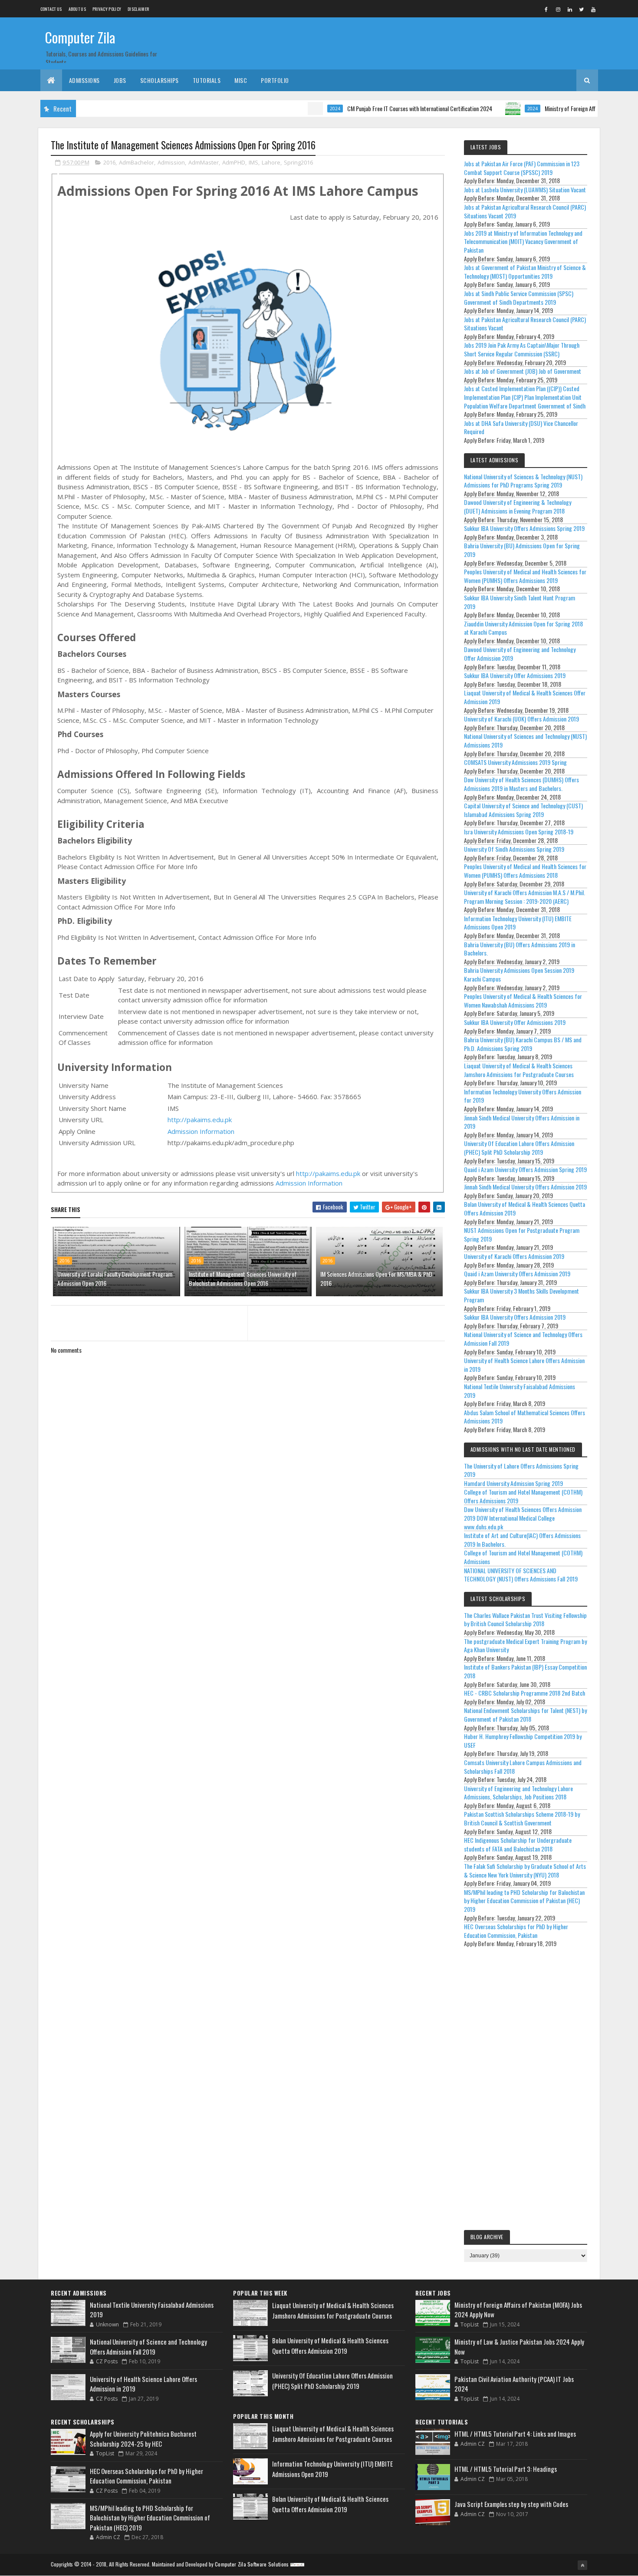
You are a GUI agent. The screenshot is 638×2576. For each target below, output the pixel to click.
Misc (241, 80)
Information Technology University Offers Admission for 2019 (523, 1096)
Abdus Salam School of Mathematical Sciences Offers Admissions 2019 (525, 1417)
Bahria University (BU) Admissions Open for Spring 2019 (522, 550)
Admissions (84, 80)
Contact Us (51, 9)
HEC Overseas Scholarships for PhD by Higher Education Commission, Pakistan (516, 1931)
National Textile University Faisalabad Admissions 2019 (520, 1391)
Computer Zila (80, 37)
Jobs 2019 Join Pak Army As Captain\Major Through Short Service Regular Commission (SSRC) (522, 349)
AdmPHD (234, 162)
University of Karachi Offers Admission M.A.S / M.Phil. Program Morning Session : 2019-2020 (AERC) (525, 897)
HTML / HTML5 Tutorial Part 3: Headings (506, 2469)
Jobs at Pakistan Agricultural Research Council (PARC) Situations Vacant (525, 324)
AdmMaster (204, 162)
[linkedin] (570, 9)
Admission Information (201, 1131)
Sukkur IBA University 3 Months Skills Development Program (521, 1295)
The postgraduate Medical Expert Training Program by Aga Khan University (525, 1645)
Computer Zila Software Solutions (252, 2564)
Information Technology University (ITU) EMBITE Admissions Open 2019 (518, 923)
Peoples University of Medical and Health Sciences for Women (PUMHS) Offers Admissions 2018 (525, 871)
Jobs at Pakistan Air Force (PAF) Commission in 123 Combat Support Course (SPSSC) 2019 (522, 168)
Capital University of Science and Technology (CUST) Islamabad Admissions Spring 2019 (523, 810)
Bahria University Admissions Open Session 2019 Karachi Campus (519, 974)
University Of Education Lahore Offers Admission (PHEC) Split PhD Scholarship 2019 (519, 1148)
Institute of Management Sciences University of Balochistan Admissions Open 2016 (243, 1278)
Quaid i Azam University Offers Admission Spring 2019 (525, 1169)
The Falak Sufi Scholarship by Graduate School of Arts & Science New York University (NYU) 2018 (525, 1870)
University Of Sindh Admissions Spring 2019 (514, 849)
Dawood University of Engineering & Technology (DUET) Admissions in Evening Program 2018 (518, 506)
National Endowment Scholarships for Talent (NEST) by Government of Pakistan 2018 (525, 1715)
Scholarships (159, 80)
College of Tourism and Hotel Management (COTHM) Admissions (523, 1557)
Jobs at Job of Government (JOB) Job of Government (523, 371)
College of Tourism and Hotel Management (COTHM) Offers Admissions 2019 (523, 1496)
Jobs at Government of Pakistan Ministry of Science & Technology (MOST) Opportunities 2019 (525, 272)
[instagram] (558, 9)
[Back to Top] (582, 2565)
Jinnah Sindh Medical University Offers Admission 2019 (525, 1187)
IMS (253, 162)
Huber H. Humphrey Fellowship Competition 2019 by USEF (523, 1741)
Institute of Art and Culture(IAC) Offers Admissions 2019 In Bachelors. (522, 1540)
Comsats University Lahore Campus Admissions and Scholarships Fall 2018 (523, 1767)
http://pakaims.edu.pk (200, 1120)
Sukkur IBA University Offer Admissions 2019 (515, 675)
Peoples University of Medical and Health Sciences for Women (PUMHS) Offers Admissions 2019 (525, 576)
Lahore (271, 162)
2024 (291, 109)
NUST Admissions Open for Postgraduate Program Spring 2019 (522, 1234)
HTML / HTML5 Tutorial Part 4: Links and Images (515, 2434)
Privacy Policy (107, 9)
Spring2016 (298, 162)
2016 (109, 162)
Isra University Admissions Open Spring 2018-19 (519, 832)
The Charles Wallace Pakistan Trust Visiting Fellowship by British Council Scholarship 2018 (525, 1619)
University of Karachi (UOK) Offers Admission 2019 (521, 719)
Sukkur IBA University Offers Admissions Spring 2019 (524, 528)
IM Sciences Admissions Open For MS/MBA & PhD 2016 (376, 1278)
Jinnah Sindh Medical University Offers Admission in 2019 (522, 1122)
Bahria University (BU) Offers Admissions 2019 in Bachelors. (520, 949)
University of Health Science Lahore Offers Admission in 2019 (524, 1365)
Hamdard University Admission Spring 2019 (513, 1483)
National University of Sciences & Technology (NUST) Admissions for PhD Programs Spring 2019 (523, 481)
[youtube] (593, 9)
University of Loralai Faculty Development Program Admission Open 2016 (115, 1278)
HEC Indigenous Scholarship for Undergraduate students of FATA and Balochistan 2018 (518, 1844)
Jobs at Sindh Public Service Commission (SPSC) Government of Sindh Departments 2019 (519, 298)
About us (77, 9)
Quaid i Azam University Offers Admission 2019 (517, 1273)
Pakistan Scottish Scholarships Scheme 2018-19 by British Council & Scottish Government (522, 1818)
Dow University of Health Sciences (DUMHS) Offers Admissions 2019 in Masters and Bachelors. (521, 784)
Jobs (120, 80)
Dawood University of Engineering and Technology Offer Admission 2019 (520, 654)
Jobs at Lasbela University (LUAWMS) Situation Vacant (525, 189)
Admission (171, 162)
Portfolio (275, 80)
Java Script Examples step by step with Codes (511, 2504)
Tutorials (207, 80)
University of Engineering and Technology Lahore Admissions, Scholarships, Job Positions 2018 (518, 1793)
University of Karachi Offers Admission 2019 (514, 1256)
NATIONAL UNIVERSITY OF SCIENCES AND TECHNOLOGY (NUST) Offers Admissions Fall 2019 (521, 1575)
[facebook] (546, 9)
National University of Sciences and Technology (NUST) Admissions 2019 (525, 740)
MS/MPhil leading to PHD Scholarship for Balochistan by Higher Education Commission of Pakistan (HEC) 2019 (524, 1901)
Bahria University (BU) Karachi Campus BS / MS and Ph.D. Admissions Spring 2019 (523, 1044)
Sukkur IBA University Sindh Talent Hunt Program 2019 (520, 602)
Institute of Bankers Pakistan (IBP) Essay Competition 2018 (525, 1671)
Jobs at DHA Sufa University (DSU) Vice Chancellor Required (521, 427)
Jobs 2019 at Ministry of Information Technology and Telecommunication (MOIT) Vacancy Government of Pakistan (523, 241)
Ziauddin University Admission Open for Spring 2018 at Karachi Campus (523, 628)
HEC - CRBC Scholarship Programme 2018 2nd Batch (525, 1693)
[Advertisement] (526, 2091)
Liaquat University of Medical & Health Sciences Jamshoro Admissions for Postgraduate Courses (519, 1070)
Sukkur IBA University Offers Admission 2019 (515, 1317)
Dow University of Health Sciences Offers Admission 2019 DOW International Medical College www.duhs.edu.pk (523, 1518)
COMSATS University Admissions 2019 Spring (515, 762)
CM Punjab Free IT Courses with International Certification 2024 (375, 108)
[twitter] (582, 9)
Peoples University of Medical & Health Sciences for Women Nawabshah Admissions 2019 (523, 1000)
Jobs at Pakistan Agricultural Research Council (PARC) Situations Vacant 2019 (525, 211)
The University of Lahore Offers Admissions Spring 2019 (521, 1470)
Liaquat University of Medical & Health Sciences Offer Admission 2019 (525, 697)
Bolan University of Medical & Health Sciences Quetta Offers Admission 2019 (525, 1208)
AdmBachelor (136, 162)
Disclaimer (138, 9)
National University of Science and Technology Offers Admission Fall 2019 (523, 1339)
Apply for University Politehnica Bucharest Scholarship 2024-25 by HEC (143, 2439)
